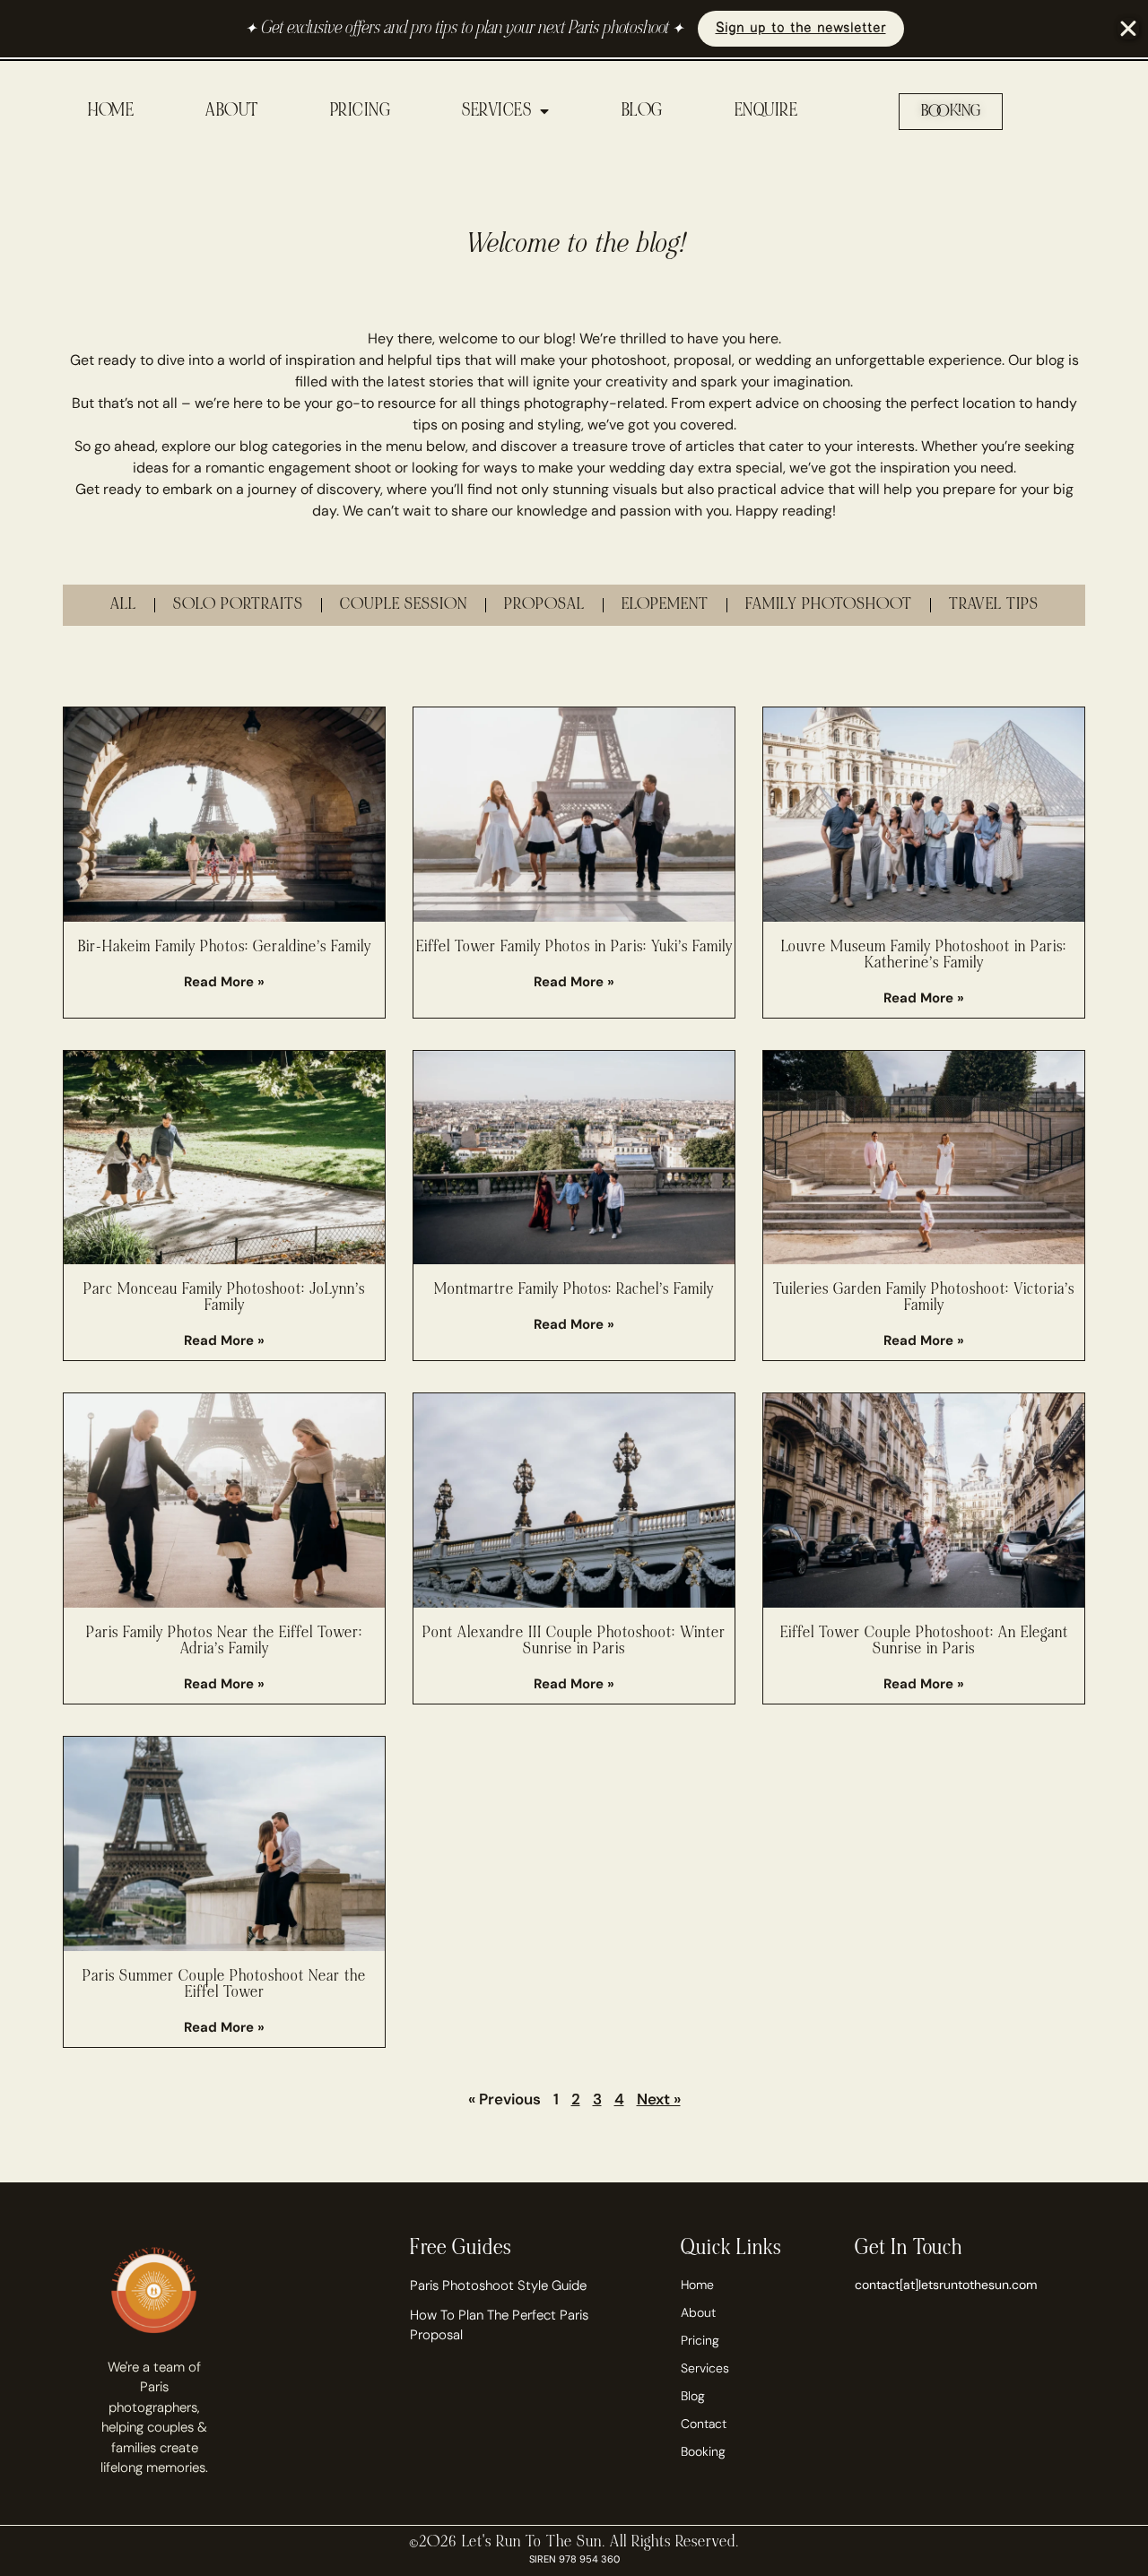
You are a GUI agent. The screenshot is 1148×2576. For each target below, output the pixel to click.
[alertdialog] (574, 29)
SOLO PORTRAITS (238, 605)
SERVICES (496, 111)
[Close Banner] (1128, 29)
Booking (703, 2451)
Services (705, 2368)
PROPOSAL (544, 605)
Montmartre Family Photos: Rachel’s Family (574, 1290)
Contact (704, 2424)
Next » (659, 2099)
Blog (693, 2396)
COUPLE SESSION (404, 605)
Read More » (224, 982)
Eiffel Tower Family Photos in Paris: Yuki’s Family (574, 947)
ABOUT (232, 111)
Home (697, 2285)
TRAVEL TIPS (994, 605)
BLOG (642, 111)
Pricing (700, 2340)
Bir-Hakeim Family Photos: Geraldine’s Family (225, 947)
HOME (111, 111)
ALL (123, 605)
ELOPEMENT (665, 605)
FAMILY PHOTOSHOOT (829, 605)
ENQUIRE (766, 111)
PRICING (361, 111)
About (698, 2312)
